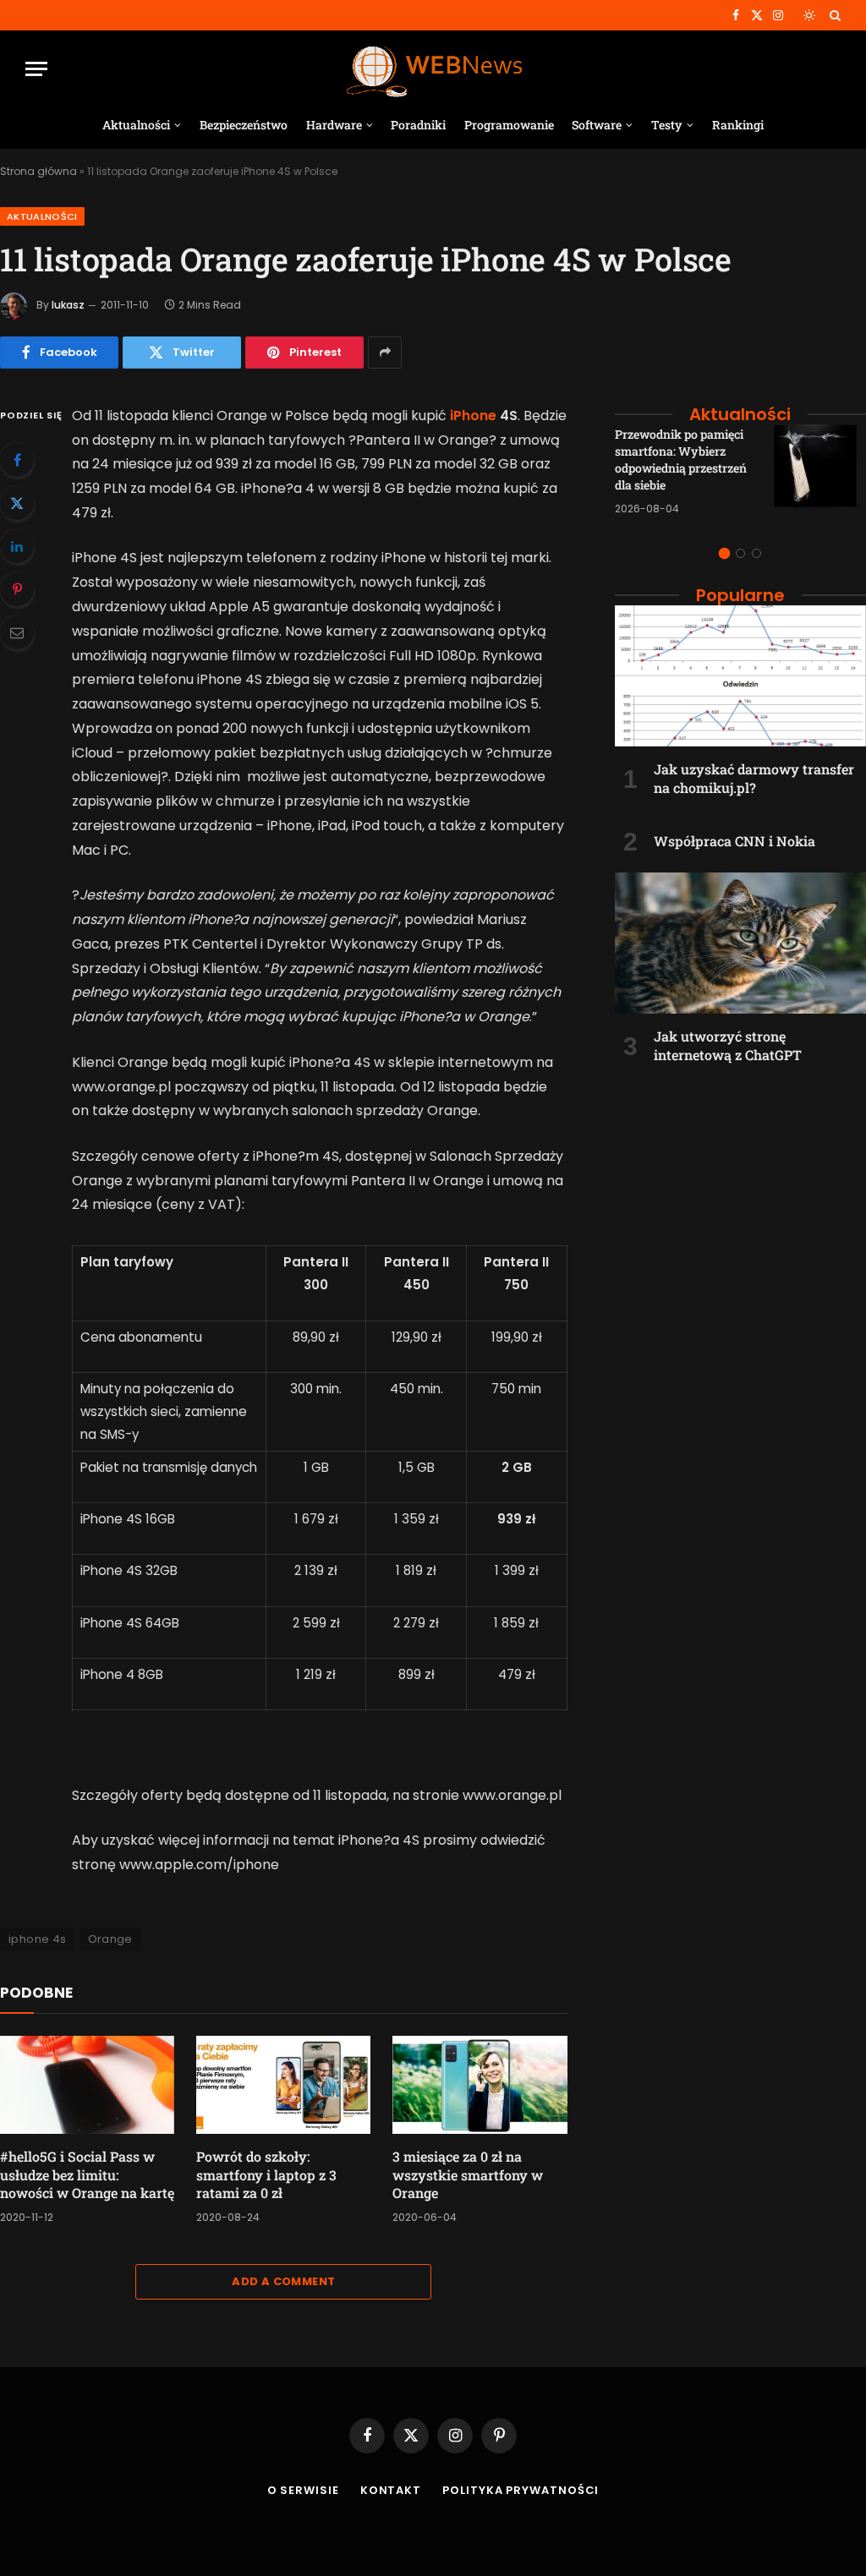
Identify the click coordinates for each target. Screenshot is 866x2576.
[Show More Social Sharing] (385, 353)
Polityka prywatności (521, 2490)
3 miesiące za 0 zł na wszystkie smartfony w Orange (468, 2175)
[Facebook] (17, 460)
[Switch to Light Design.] (809, 15)
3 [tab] (756, 553)
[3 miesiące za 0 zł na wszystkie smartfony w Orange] (480, 2085)
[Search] (833, 15)
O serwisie (303, 2490)
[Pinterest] (17, 589)
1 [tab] (724, 553)
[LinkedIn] (17, 546)
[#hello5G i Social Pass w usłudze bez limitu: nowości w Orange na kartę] (87, 2085)
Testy (667, 125)
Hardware (334, 125)
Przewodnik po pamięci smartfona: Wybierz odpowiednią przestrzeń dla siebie (681, 459)
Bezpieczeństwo (244, 125)
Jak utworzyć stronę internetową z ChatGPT (728, 1045)
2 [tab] (740, 553)
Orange (110, 1939)
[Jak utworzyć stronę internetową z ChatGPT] (740, 943)
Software (597, 125)
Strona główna (38, 171)
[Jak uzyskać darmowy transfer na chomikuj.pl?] (740, 676)
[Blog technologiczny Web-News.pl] (433, 69)
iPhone (473, 416)
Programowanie (509, 125)
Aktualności (136, 125)
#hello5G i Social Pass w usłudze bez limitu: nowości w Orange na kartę (87, 2175)
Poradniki (418, 125)
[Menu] (36, 69)
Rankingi (738, 125)
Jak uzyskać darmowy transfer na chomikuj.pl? (754, 778)
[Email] (17, 632)
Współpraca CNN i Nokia (734, 841)
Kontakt (391, 2490)
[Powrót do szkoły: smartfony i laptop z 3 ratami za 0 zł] (283, 2085)
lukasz (68, 305)
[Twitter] (17, 503)
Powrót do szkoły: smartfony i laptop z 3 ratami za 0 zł (266, 2175)
